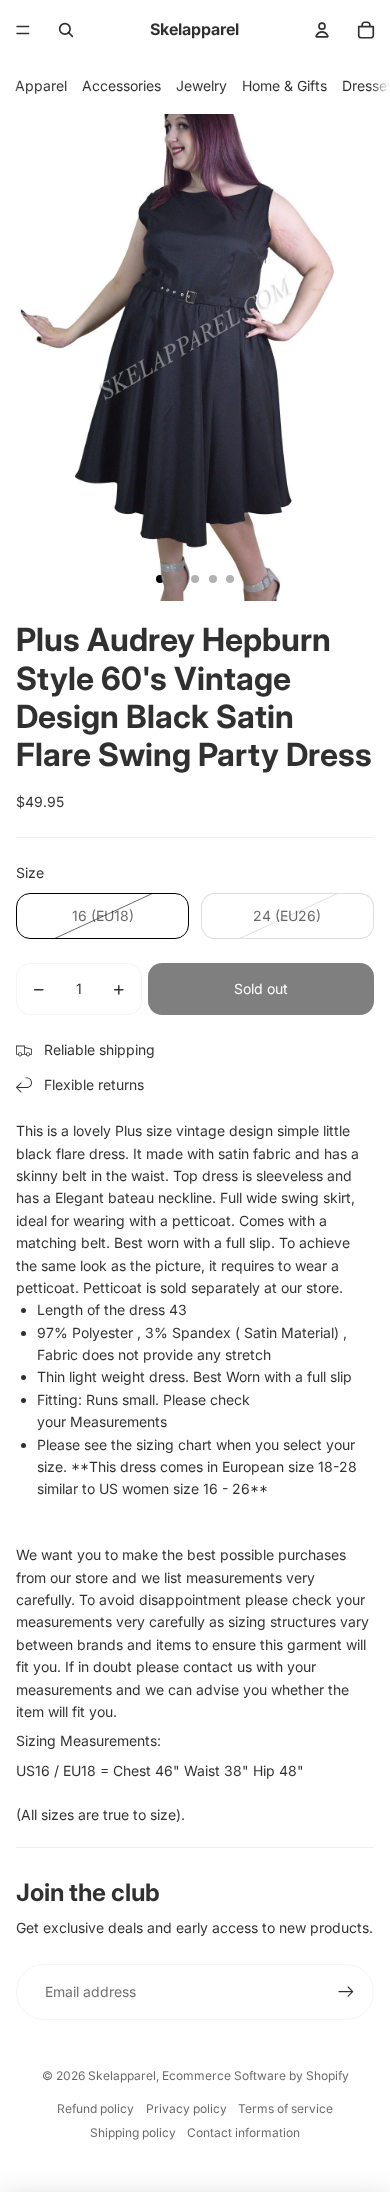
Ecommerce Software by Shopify (255, 2075)
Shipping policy (133, 2132)
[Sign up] (346, 1992)
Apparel (41, 85)
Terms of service (285, 2108)
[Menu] (23, 30)
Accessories (121, 85)
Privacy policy (186, 2108)
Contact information (243, 2132)
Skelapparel (122, 2075)
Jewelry (201, 85)
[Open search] (66, 30)
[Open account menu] (322, 30)
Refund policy (95, 2108)
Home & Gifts (284, 85)
